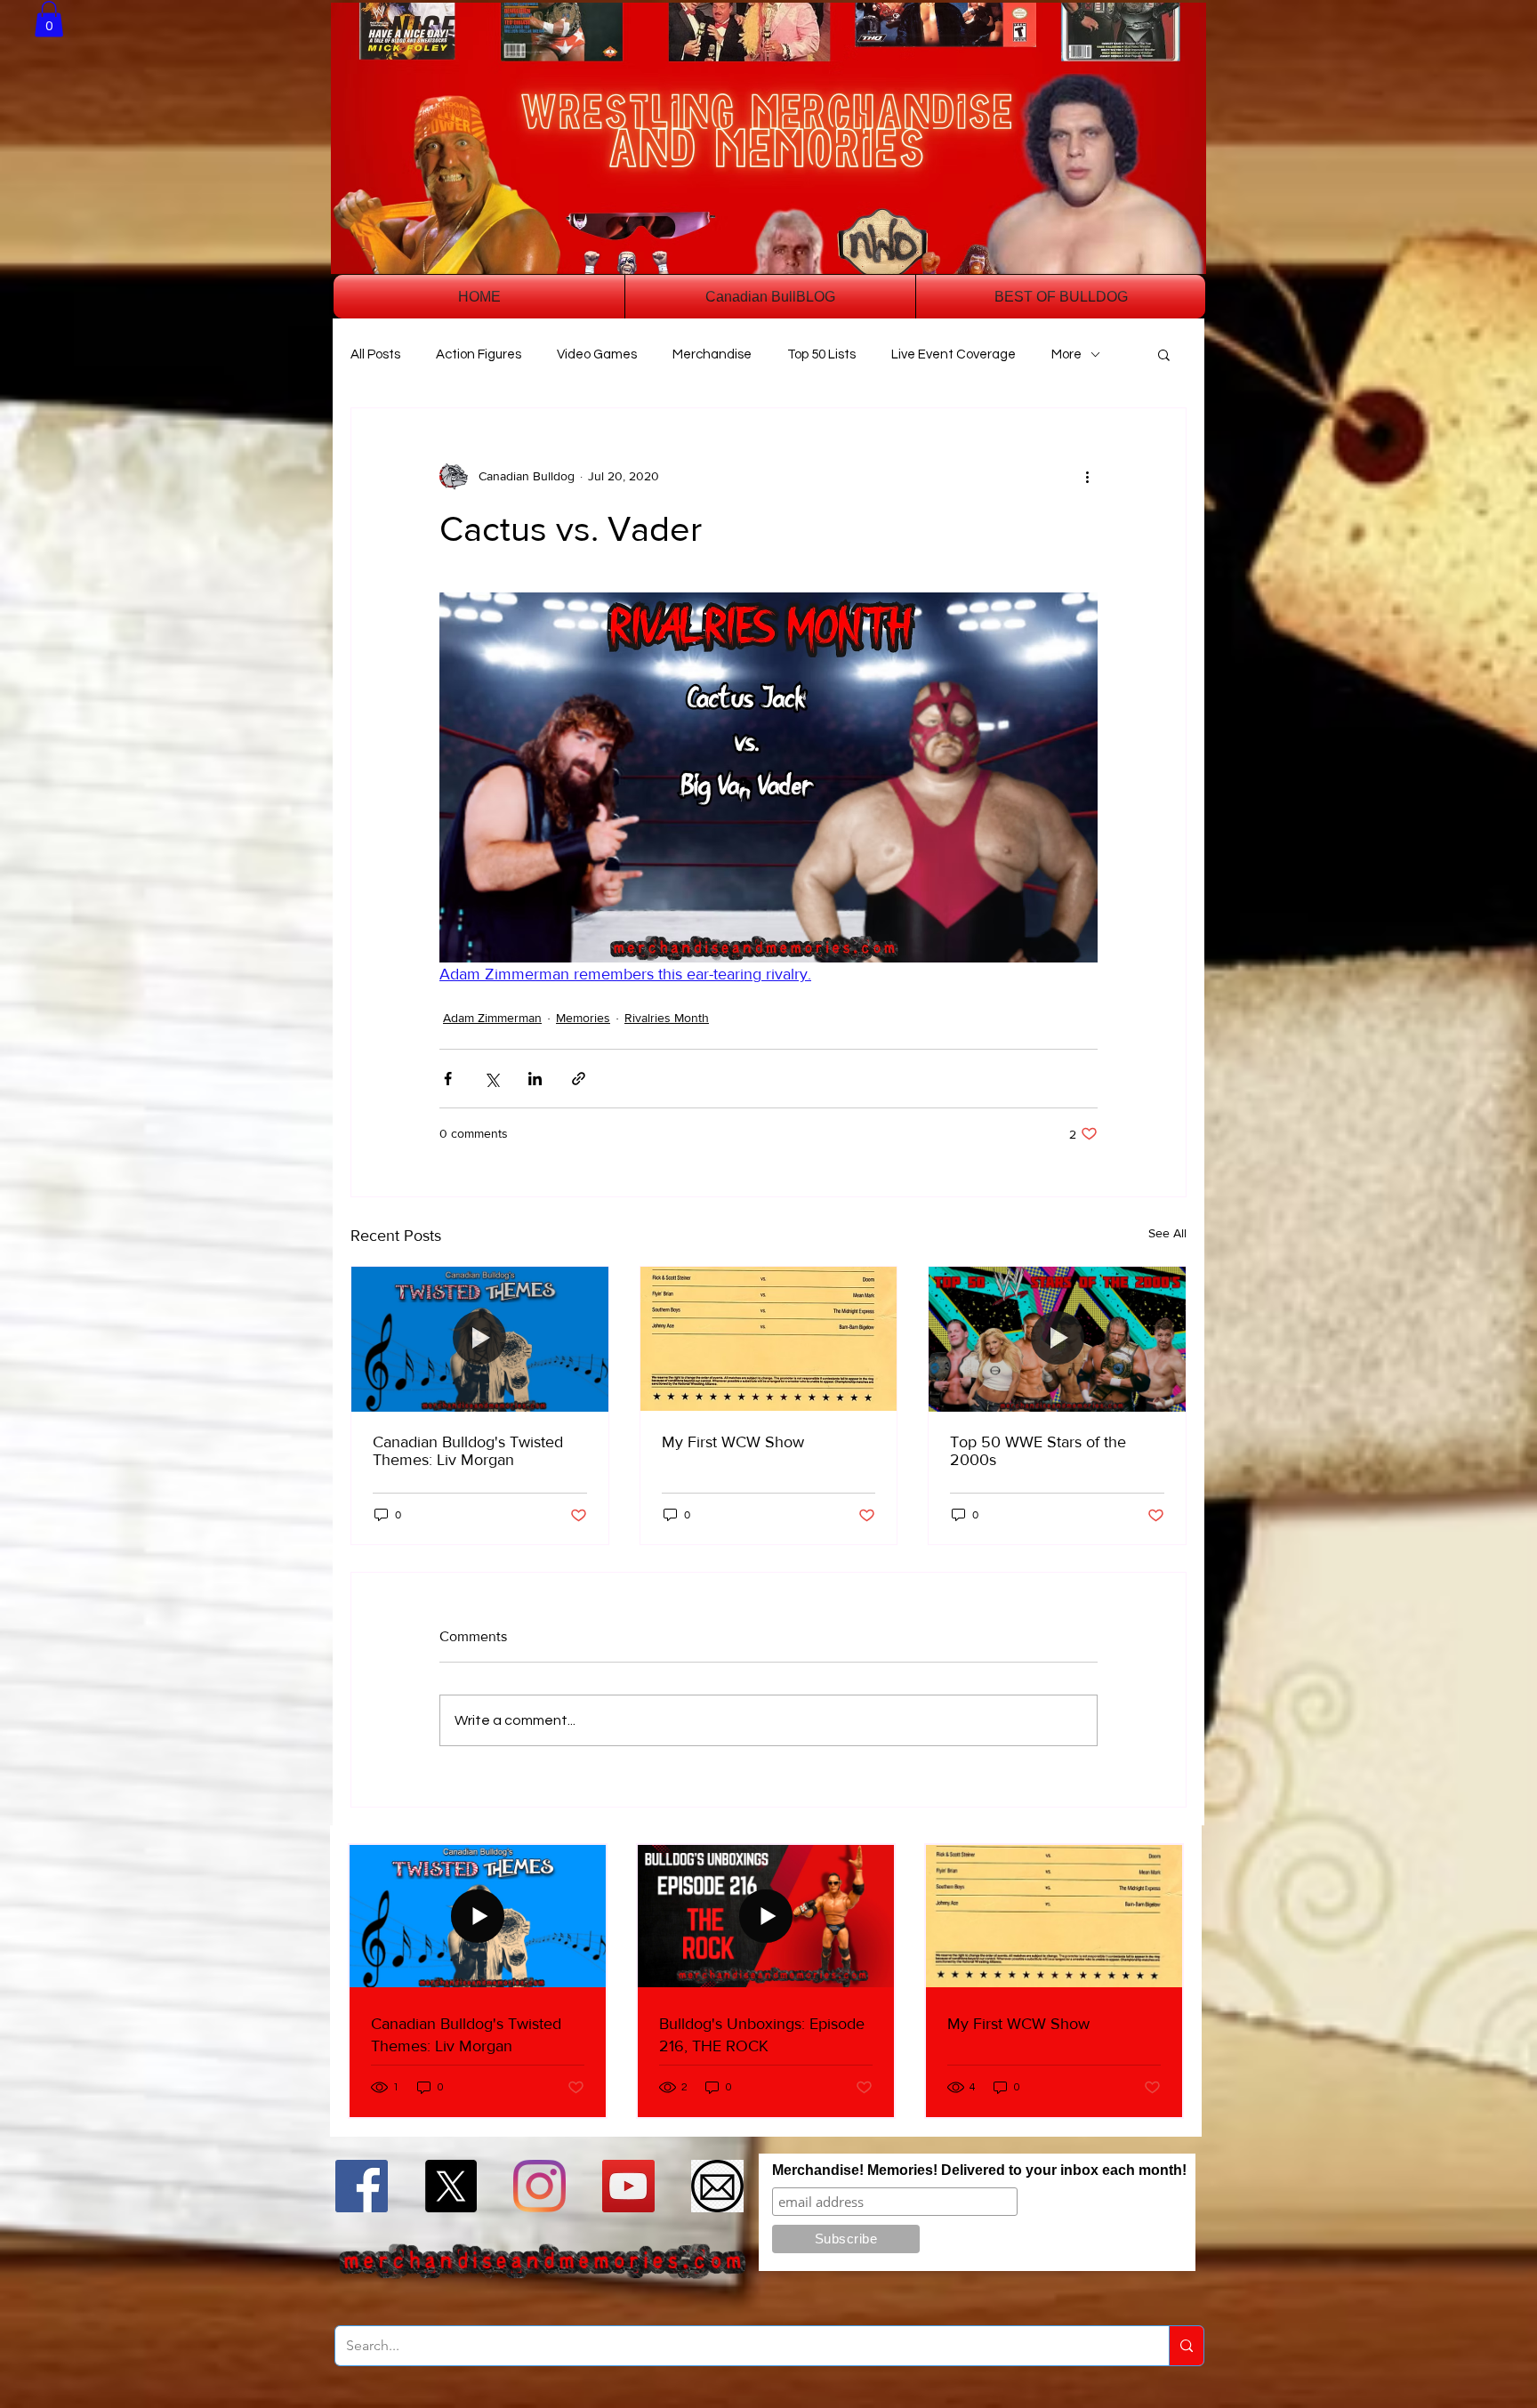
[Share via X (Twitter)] (491, 1079)
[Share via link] (579, 1079)
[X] (451, 2186)
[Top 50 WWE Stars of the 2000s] (1057, 1339)
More (1066, 354)
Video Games (597, 354)
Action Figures (479, 354)
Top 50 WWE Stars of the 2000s (1038, 1451)
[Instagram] (539, 2186)
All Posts (375, 354)
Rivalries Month (667, 1018)
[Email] (717, 2186)
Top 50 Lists (821, 354)
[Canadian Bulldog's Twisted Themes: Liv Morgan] (480, 1339)
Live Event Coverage (954, 354)
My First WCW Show (733, 1442)
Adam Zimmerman (492, 1018)
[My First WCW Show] (769, 1339)
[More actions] (1087, 476)
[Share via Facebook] (448, 1079)
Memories (583, 1018)
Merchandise (712, 354)
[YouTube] (628, 2186)
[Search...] (1186, 2346)
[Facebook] (362, 2186)
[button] (49, 19)
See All (1167, 1233)
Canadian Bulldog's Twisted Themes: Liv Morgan (468, 1451)
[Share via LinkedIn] (535, 1079)
